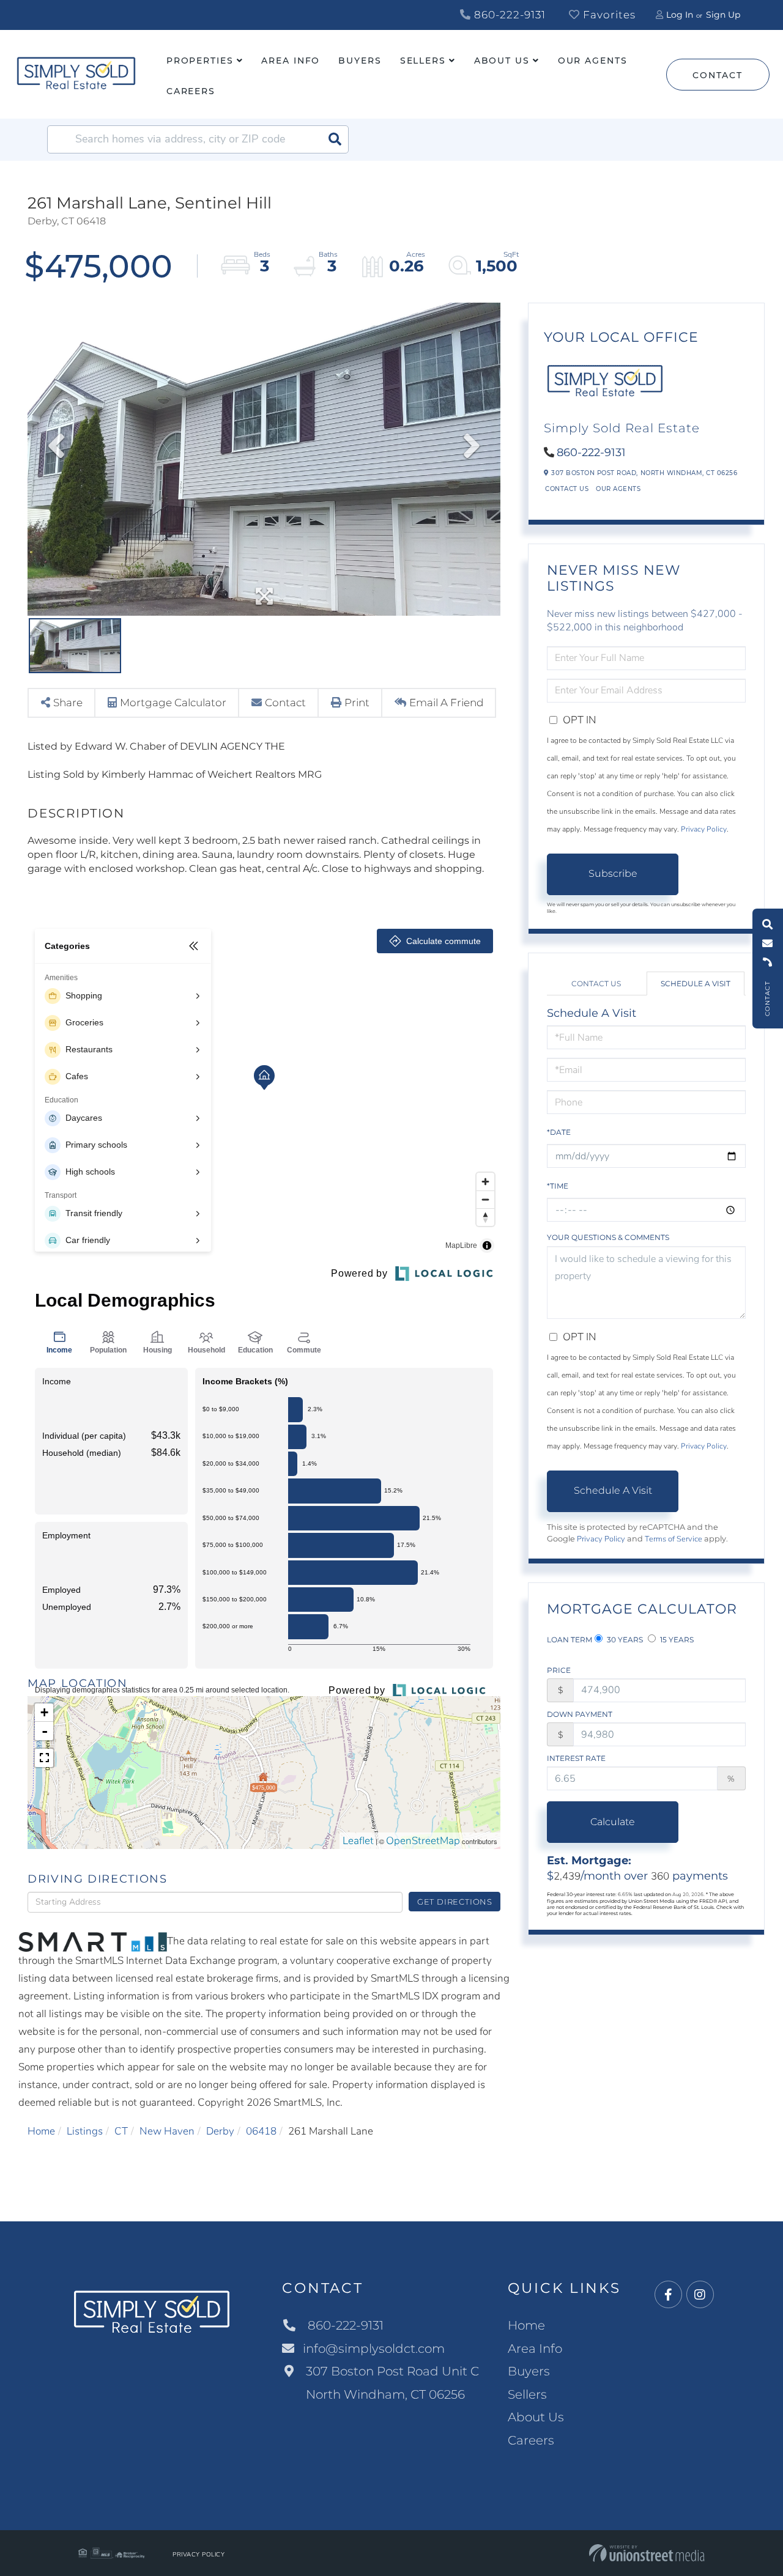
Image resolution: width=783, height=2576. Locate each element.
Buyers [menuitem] (360, 61)
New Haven (167, 2131)
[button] (335, 139)
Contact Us (567, 489)
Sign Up (723, 15)
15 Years (676, 1640)
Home (41, 2131)
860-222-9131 (508, 15)
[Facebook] (668, 2295)
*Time (558, 1186)
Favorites (608, 15)
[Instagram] (700, 2295)
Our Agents (618, 489)
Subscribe (613, 873)
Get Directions (455, 1902)
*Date (559, 1132)
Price (559, 1670)
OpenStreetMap (423, 1841)
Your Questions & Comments (608, 1237)
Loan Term (570, 1640)
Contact (717, 75)
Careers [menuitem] (191, 91)
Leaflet (358, 1841)
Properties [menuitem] (200, 61)
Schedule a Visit (696, 984)
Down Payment (580, 1714)
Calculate (613, 1822)
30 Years (624, 1640)
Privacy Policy (704, 829)
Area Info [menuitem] (291, 61)
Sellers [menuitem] (423, 61)
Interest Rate (576, 1758)
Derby (220, 2131)
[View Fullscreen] (44, 1758)
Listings (85, 2131)
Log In (680, 15)
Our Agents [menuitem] (593, 61)
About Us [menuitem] (502, 61)
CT (121, 2131)
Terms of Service (674, 1539)
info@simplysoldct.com (374, 2349)
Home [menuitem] (526, 2325)
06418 (261, 2131)
